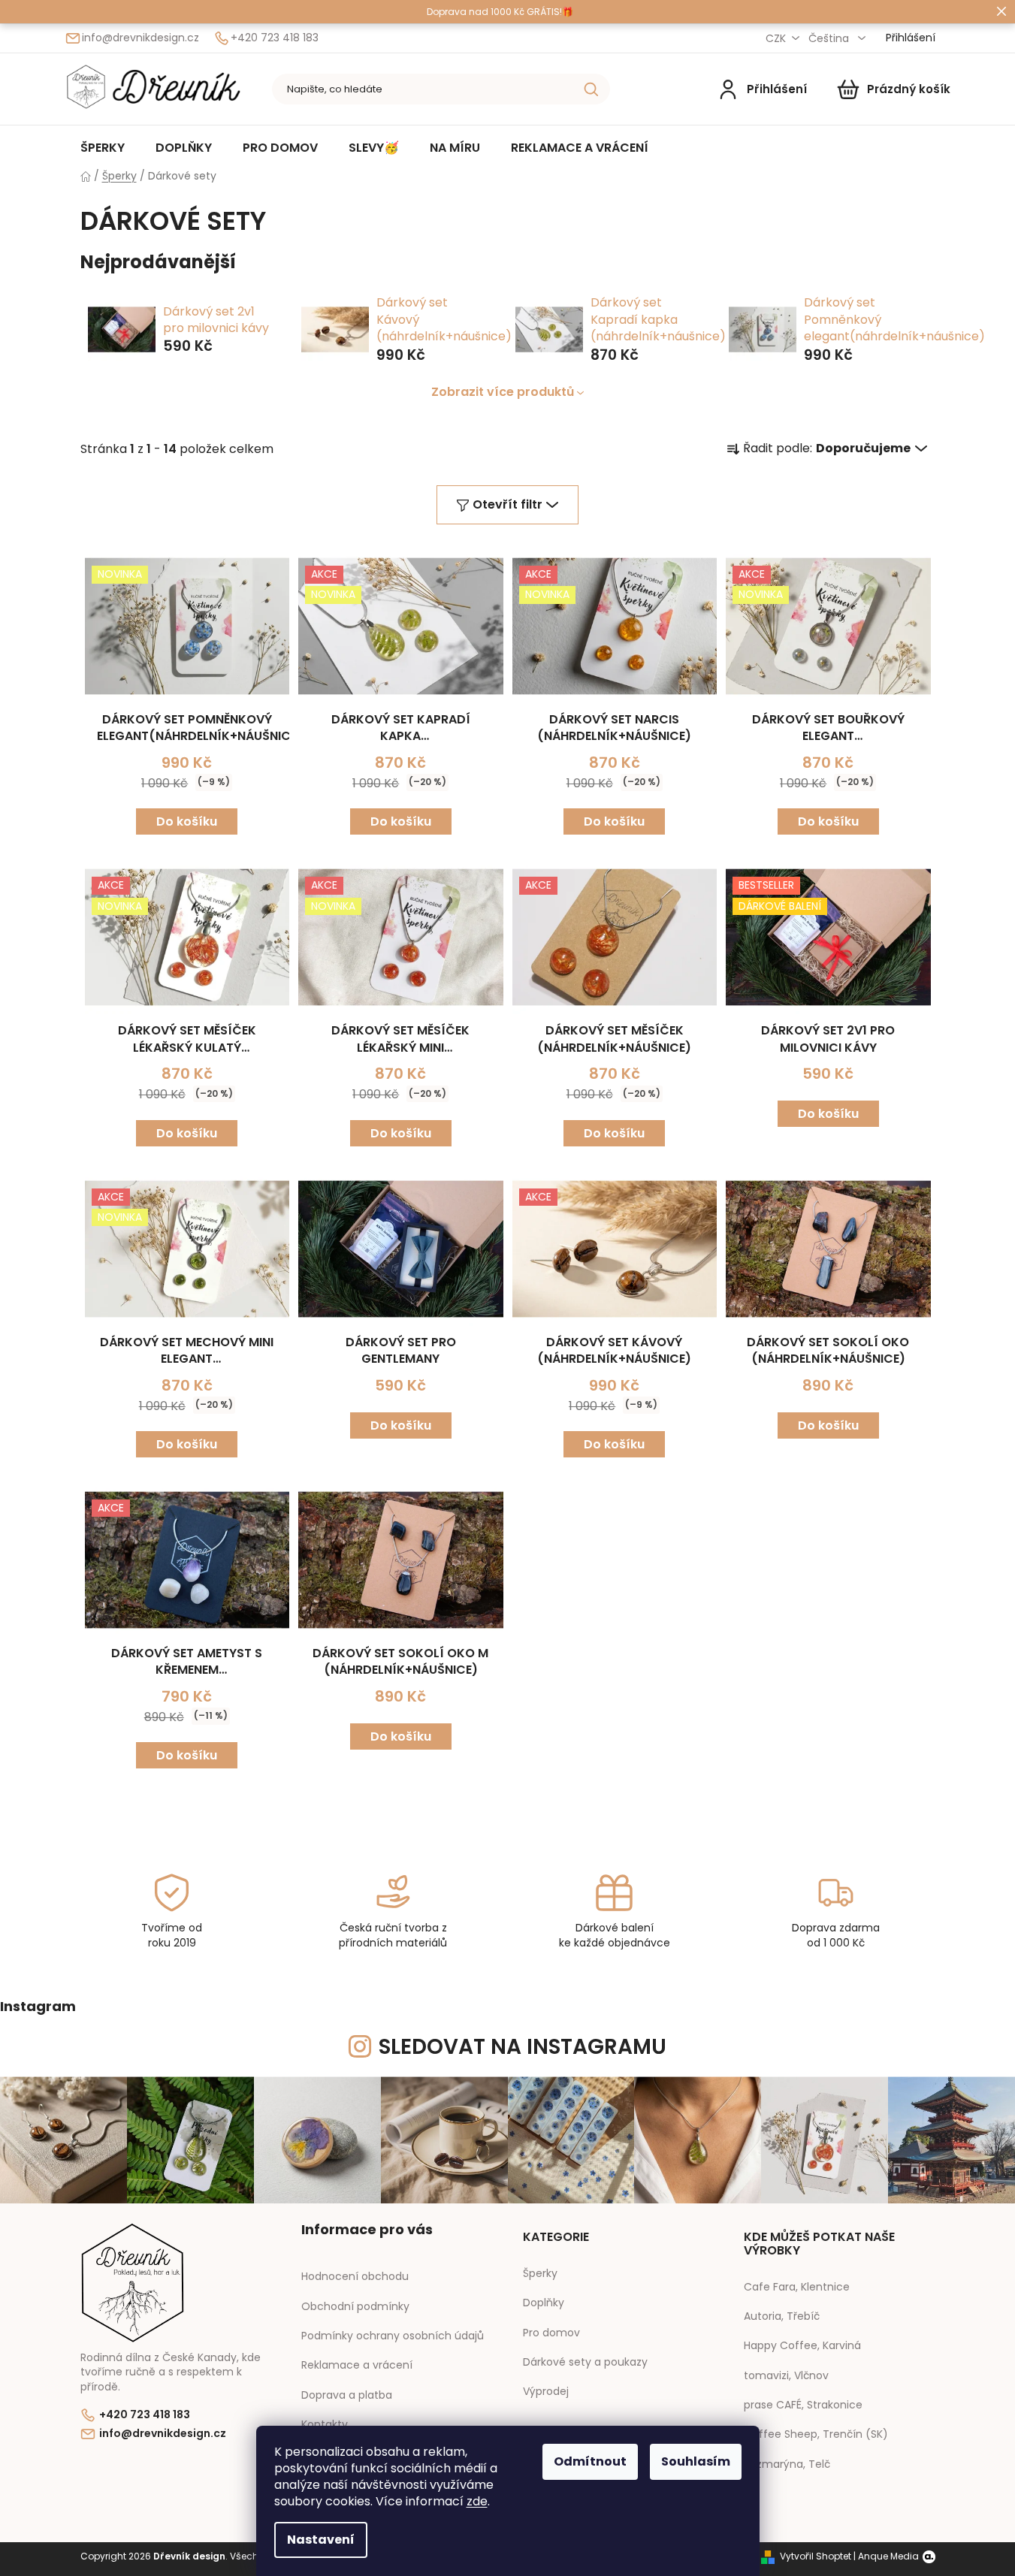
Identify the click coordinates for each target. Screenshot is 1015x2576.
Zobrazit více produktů (503, 392)
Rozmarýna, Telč (787, 2464)
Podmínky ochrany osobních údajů (393, 2336)
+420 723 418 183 (275, 38)
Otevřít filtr (507, 504)
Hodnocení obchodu (355, 2276)
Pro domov (551, 2333)
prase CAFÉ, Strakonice (803, 2405)
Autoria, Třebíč (782, 2316)
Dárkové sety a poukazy (585, 2362)
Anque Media (888, 2556)
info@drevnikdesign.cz (140, 38)
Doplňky (544, 2303)
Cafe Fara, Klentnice (797, 2287)
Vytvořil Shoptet (816, 2556)
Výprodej (546, 2392)
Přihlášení (777, 89)
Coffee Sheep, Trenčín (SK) (816, 2434)
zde (477, 2501)
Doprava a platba (347, 2395)
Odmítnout (590, 2461)
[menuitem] (103, 147)
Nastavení (321, 2540)
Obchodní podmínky (355, 2306)
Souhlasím (696, 2461)
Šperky (540, 2274)
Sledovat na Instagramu (523, 2047)
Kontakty (325, 2424)
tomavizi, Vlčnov (786, 2376)
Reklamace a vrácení (357, 2365)
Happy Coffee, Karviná (802, 2346)
